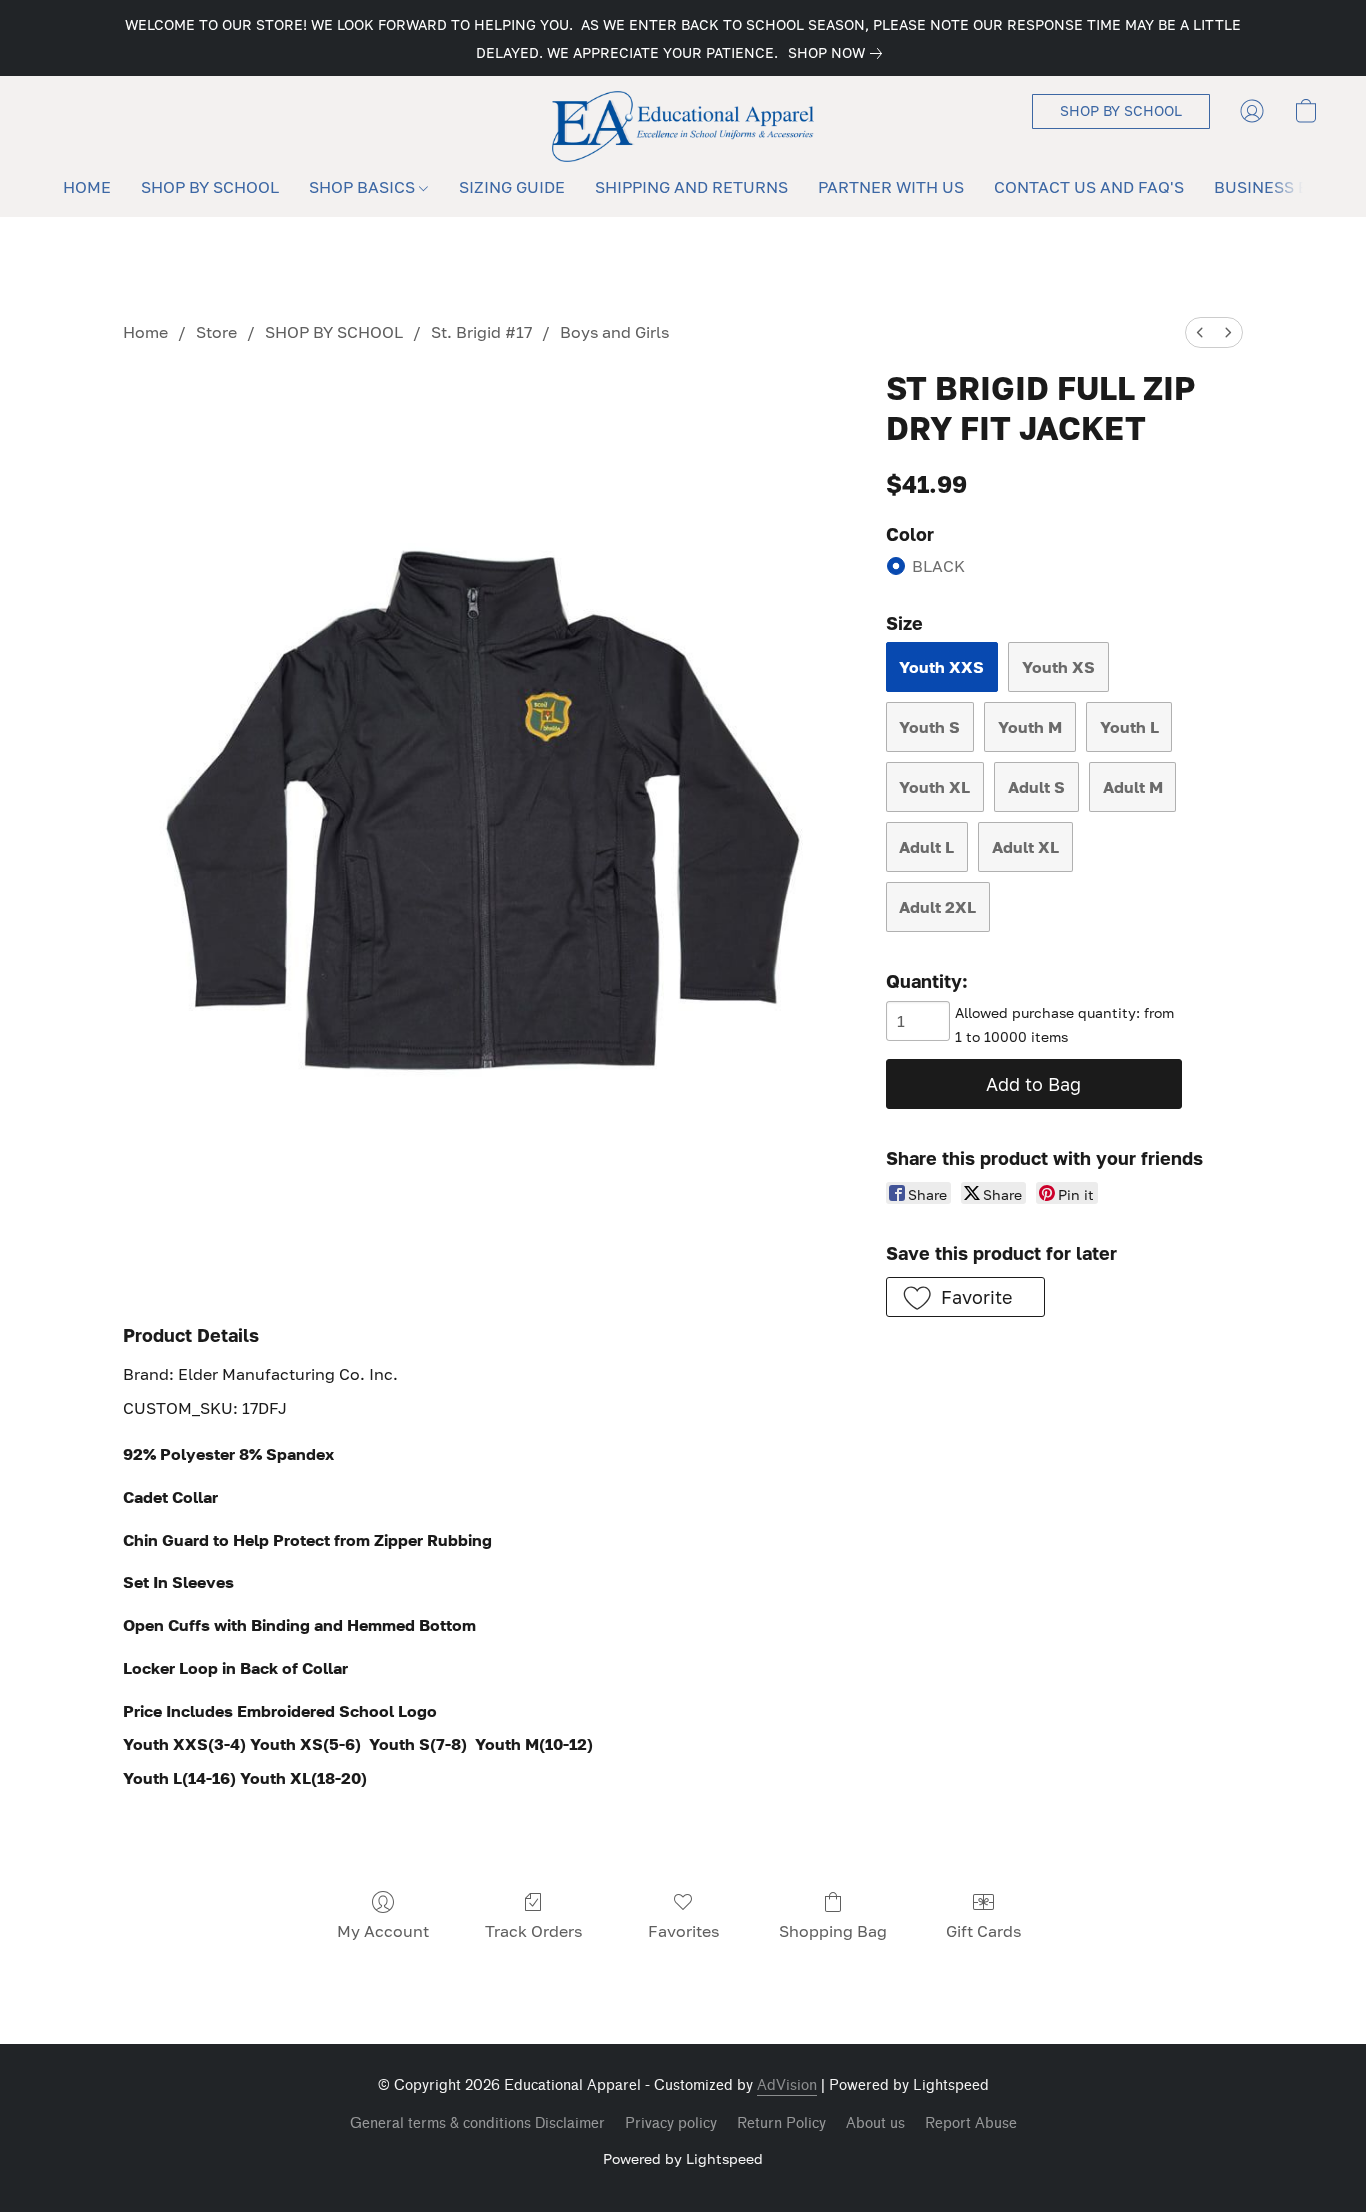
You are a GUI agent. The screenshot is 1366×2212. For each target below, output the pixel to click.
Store (216, 332)
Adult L (926, 847)
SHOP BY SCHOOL (210, 187)
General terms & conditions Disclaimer (477, 2123)
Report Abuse (971, 2123)
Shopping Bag (833, 1931)
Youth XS (1058, 667)
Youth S (929, 727)
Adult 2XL (937, 907)
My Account (383, 1931)
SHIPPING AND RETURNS (691, 187)
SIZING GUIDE (512, 187)
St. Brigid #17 (481, 332)
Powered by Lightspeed (683, 2158)
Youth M (1030, 727)
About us (875, 2123)
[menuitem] (1200, 332)
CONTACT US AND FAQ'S (1089, 187)
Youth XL (934, 787)
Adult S (1036, 787)
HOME (87, 187)
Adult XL (1025, 847)
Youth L (1129, 727)
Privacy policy (671, 2123)
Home (145, 332)
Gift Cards (983, 1931)
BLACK (938, 566)
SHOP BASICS (364, 187)
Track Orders (533, 1931)
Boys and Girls (614, 332)
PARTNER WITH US (891, 187)
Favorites (683, 1931)
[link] (839, 53)
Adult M (1133, 787)
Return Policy (781, 2123)
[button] (683, 126)
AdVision (787, 2085)
